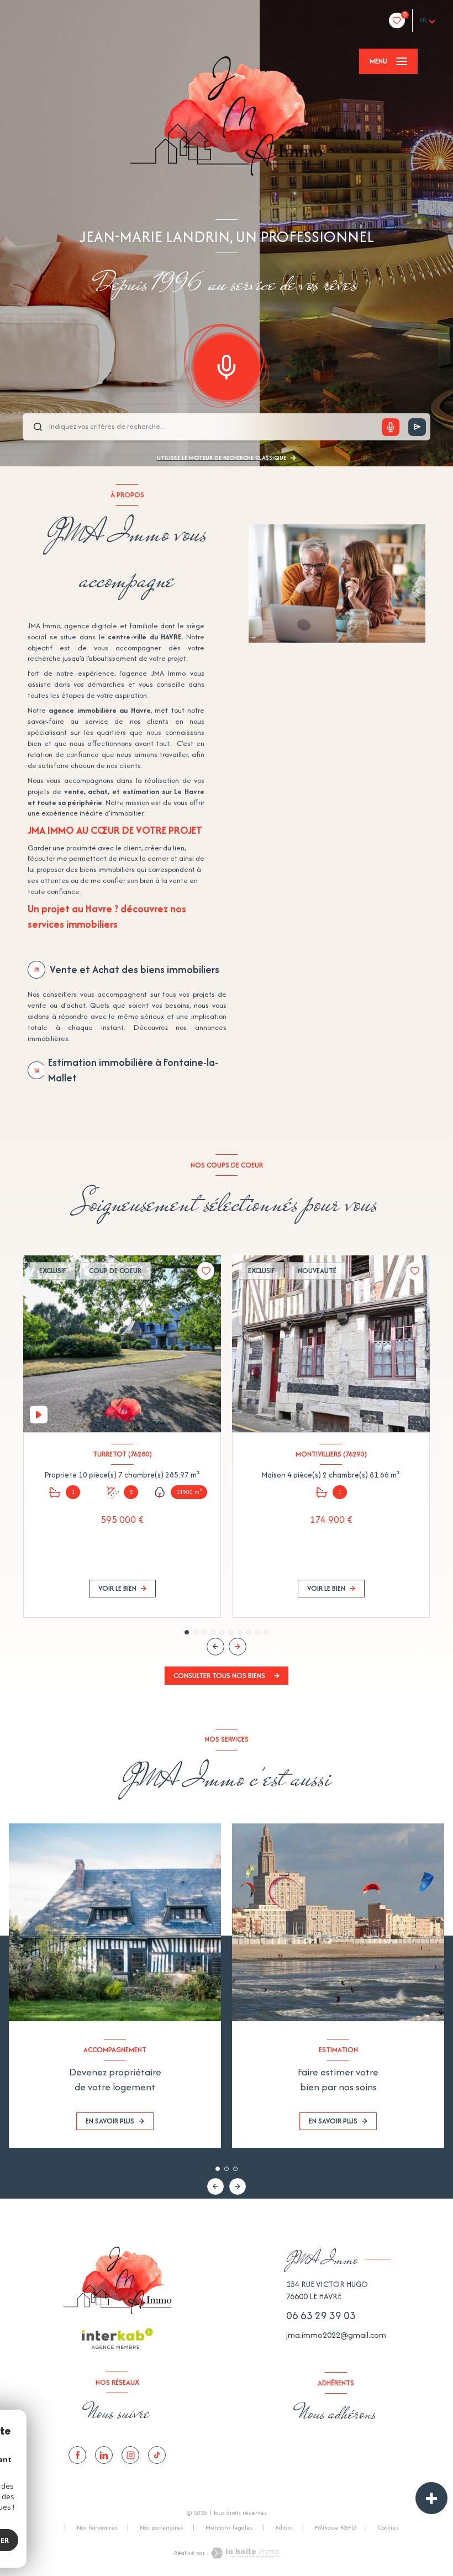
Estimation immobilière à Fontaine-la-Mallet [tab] (133, 1070)
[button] (238, 1647)
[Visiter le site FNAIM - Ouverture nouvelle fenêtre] (331, 2455)
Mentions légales (229, 2527)
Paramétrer (56, 2540)
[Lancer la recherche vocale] (227, 365)
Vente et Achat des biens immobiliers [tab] (135, 969)
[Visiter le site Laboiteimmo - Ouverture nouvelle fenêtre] (244, 2553)
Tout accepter (141, 2540)
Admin (284, 2527)
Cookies (388, 2528)
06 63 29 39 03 (321, 2315)
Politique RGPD (335, 2527)
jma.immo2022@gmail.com (336, 2335)
